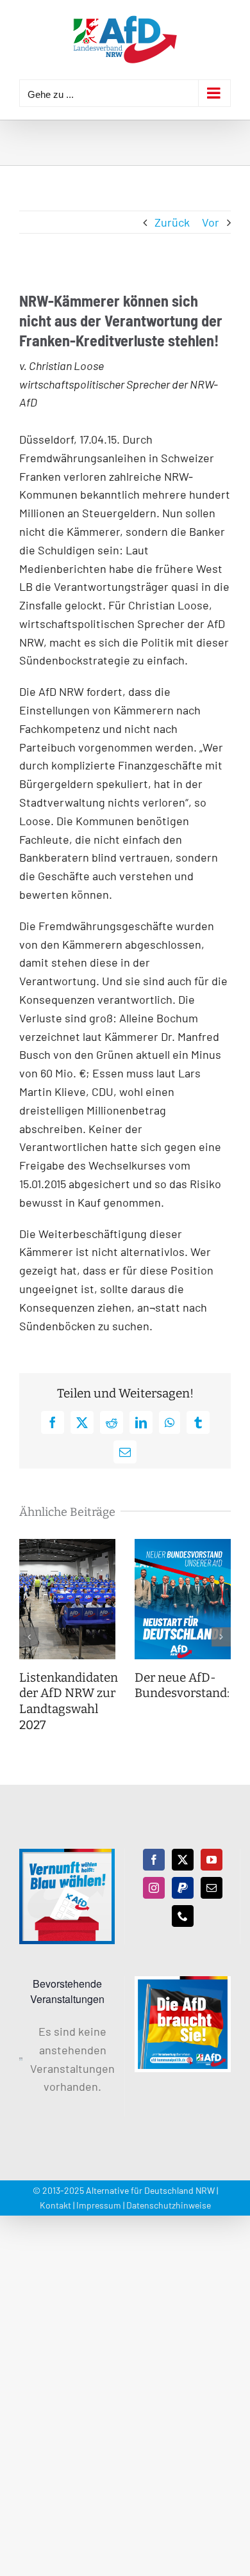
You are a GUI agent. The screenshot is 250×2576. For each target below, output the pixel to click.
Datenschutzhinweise (169, 2205)
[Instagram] (154, 1888)
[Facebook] (154, 1860)
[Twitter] (183, 1860)
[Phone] (183, 1916)
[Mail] (212, 1888)
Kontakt (55, 2205)
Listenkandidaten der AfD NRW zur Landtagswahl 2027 (69, 1701)
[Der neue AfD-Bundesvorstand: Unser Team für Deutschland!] (183, 1546)
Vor (211, 222)
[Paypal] (183, 1888)
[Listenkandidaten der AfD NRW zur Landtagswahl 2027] (67, 1546)
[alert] (67, 2059)
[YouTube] (212, 1860)
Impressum (99, 2205)
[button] (29, 1637)
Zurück (172, 222)
